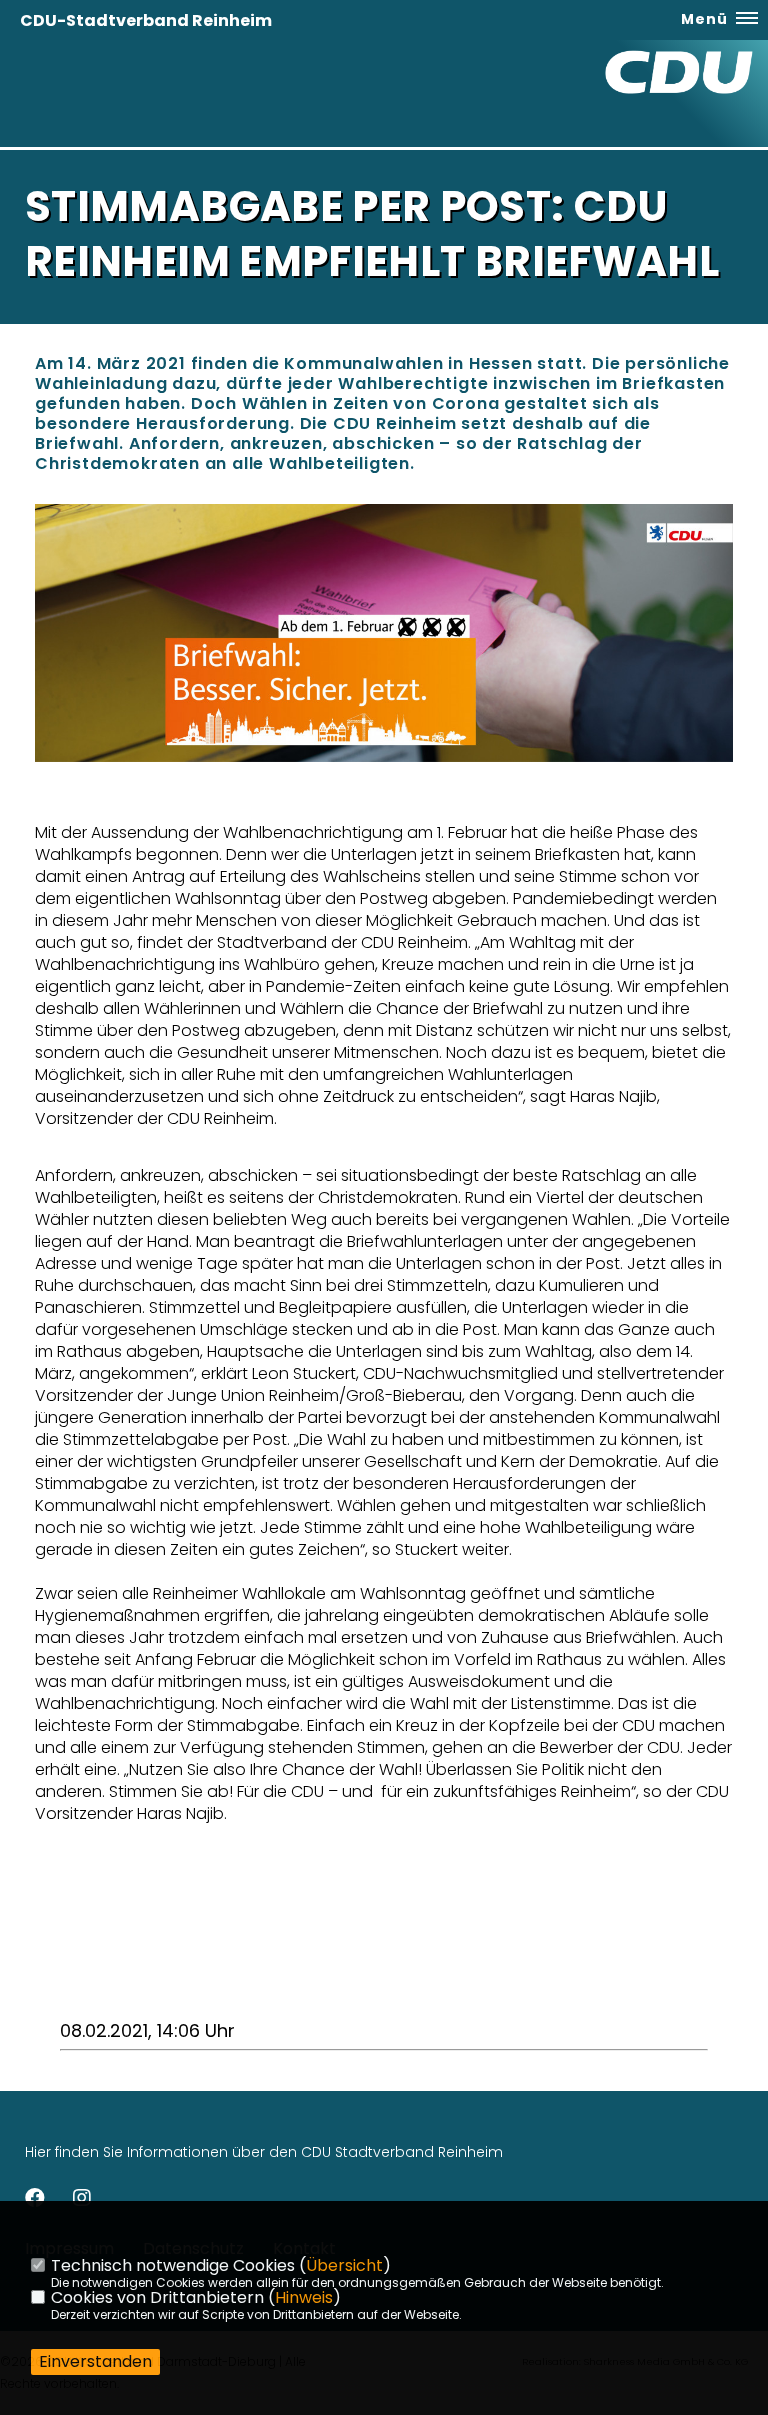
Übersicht (344, 2265)
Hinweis (304, 2297)
